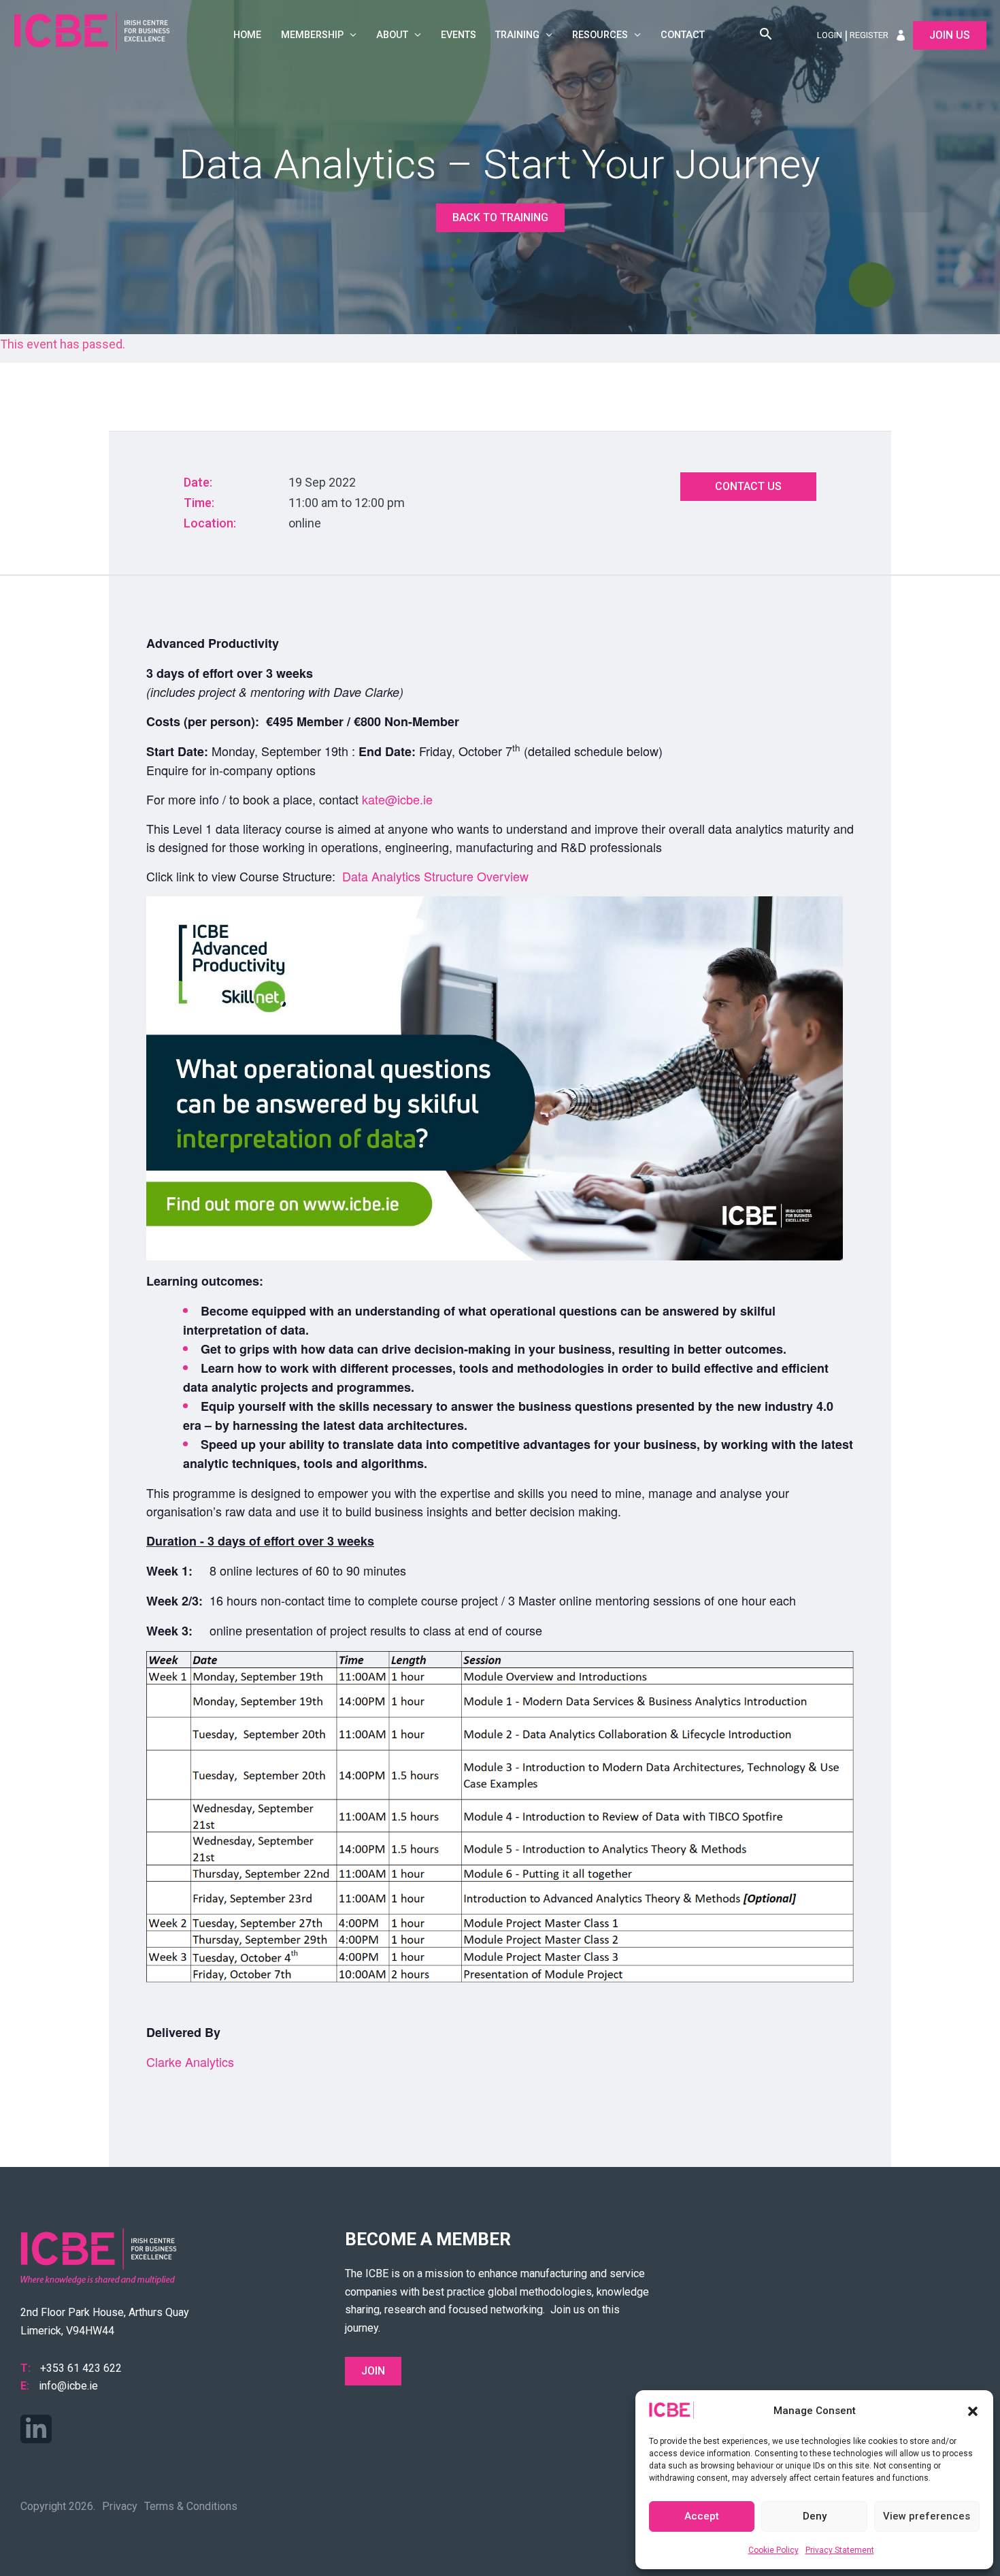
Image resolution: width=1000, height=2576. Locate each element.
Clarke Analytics (190, 2061)
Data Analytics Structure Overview (435, 876)
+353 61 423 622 (81, 2368)
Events (459, 35)
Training (517, 35)
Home (247, 35)
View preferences (927, 2516)
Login (830, 35)
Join (373, 2371)
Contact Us (748, 486)
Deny (815, 2516)
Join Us (950, 35)
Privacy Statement (840, 2550)
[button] (973, 2411)
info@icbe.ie (68, 2386)
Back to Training (500, 217)
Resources (600, 35)
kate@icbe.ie (397, 799)
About (392, 35)
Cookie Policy (773, 2550)
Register (869, 35)
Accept (702, 2516)
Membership (312, 35)
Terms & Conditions (191, 2506)
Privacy (120, 2506)
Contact (683, 35)
